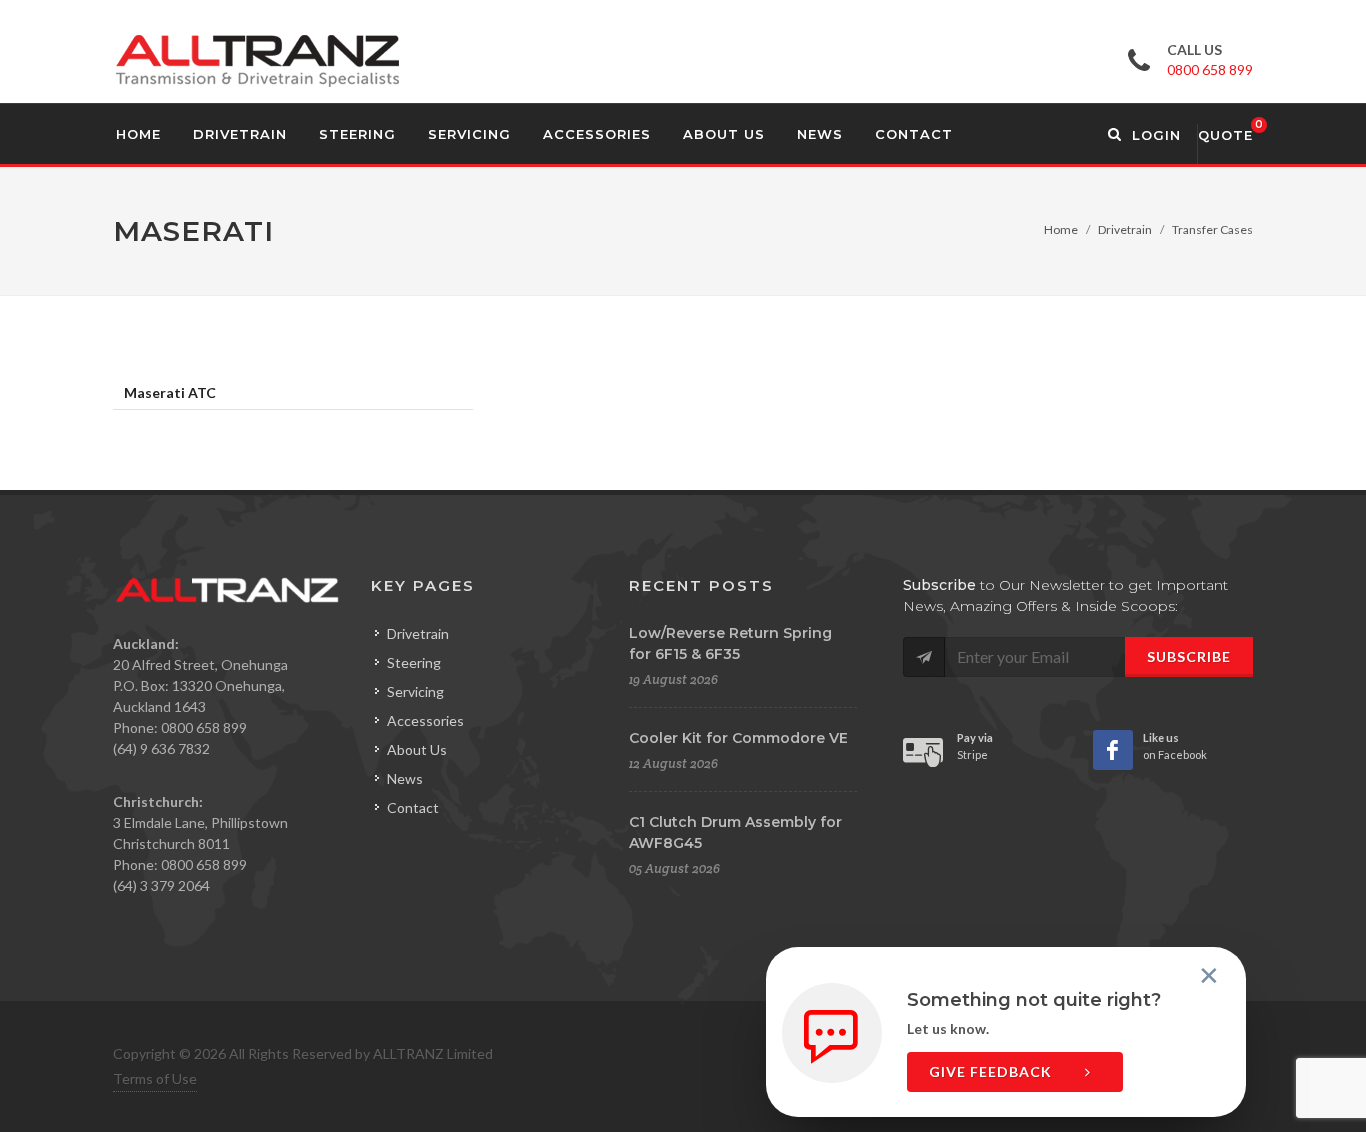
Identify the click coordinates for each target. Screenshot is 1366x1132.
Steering (414, 662)
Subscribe (1189, 656)
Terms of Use (155, 1078)
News (405, 778)
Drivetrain (1125, 229)
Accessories (425, 720)
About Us (417, 749)
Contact (413, 807)
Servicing (415, 691)
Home (1061, 229)
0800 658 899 (1210, 69)
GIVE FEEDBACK (992, 1071)
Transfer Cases (1212, 229)
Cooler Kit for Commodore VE (738, 738)
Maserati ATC (170, 392)
